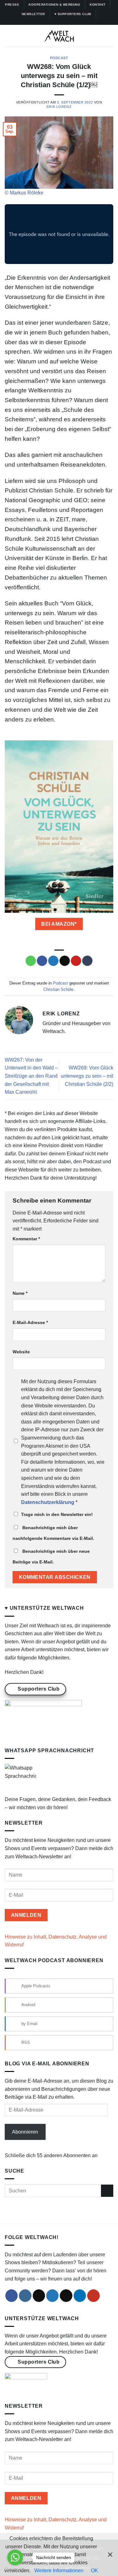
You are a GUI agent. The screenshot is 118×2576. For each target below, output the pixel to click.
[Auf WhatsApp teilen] (31, 961)
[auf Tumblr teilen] (87, 961)
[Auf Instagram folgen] (50, 22)
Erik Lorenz (59, 107)
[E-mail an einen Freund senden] (65, 961)
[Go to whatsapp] (15, 2557)
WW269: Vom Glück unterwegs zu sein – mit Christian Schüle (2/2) (87, 1076)
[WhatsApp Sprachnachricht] (20, 1779)
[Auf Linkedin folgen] (68, 22)
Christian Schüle (58, 989)
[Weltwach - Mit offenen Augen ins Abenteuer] (59, 36)
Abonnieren (25, 2132)
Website (21, 1352)
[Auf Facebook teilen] (42, 961)
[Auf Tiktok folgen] (56, 22)
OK (95, 2570)
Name (20, 1293)
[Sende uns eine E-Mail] (66, 2296)
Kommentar (26, 1239)
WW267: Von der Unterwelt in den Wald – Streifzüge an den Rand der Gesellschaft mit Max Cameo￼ (31, 1076)
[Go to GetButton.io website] (15, 2570)
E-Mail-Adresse (30, 1322)
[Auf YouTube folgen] (74, 22)
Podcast (59, 58)
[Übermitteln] (107, 2191)
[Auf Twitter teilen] (53, 961)
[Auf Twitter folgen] (62, 22)
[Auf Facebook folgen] (44, 22)
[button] (8, 36)
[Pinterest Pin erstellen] (76, 961)
